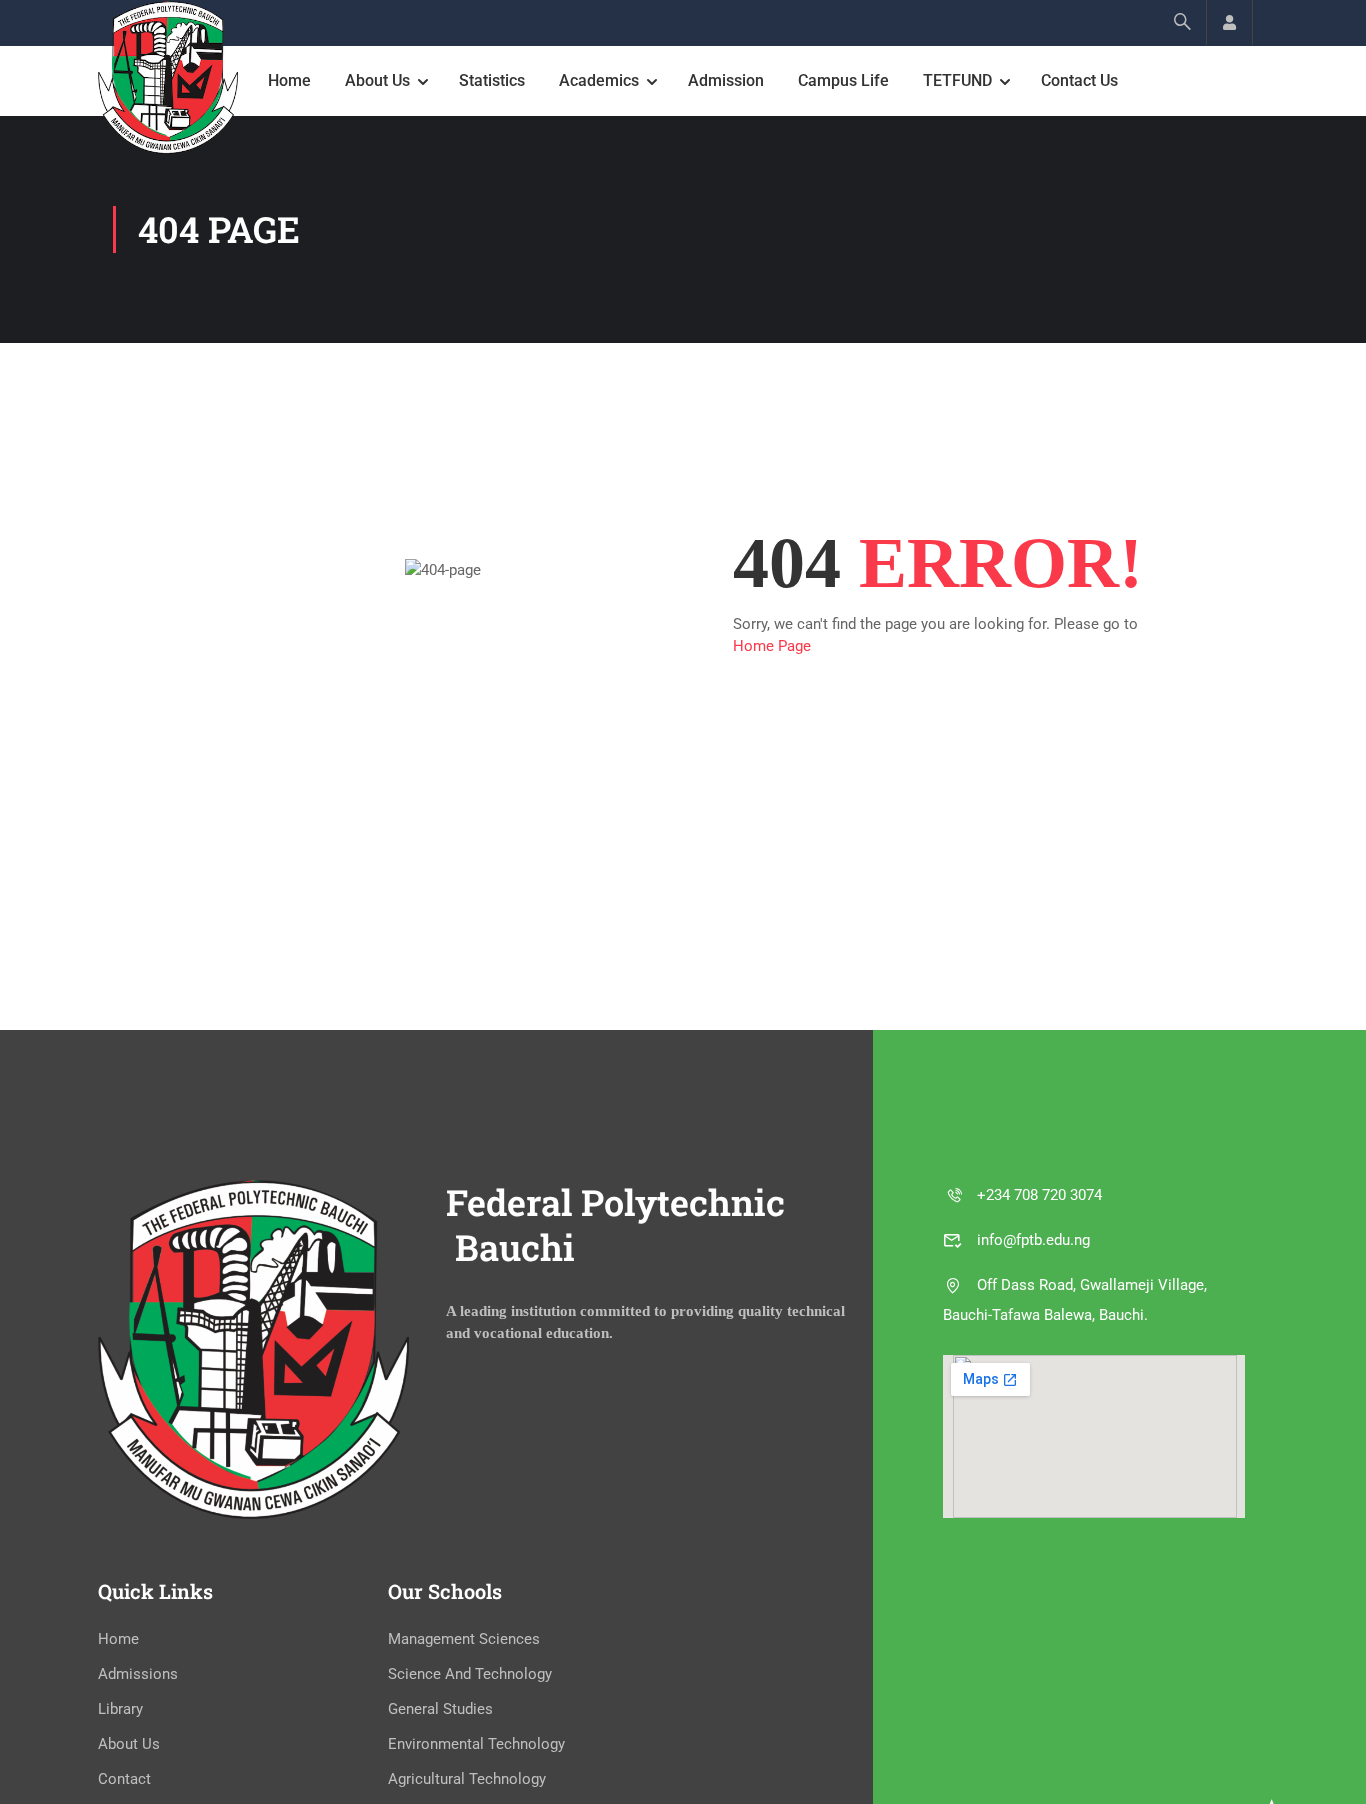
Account (1229, 22)
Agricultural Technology (467, 1779)
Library (120, 1709)
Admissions (138, 1674)
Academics (599, 80)
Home (289, 80)
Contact (124, 1779)
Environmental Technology (476, 1744)
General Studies (440, 1709)
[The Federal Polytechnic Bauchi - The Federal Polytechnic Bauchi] (168, 77)
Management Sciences (464, 1639)
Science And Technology (470, 1674)
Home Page (772, 646)
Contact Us (1079, 80)
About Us (377, 80)
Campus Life (843, 80)
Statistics (492, 80)
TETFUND (957, 80)
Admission (726, 80)
